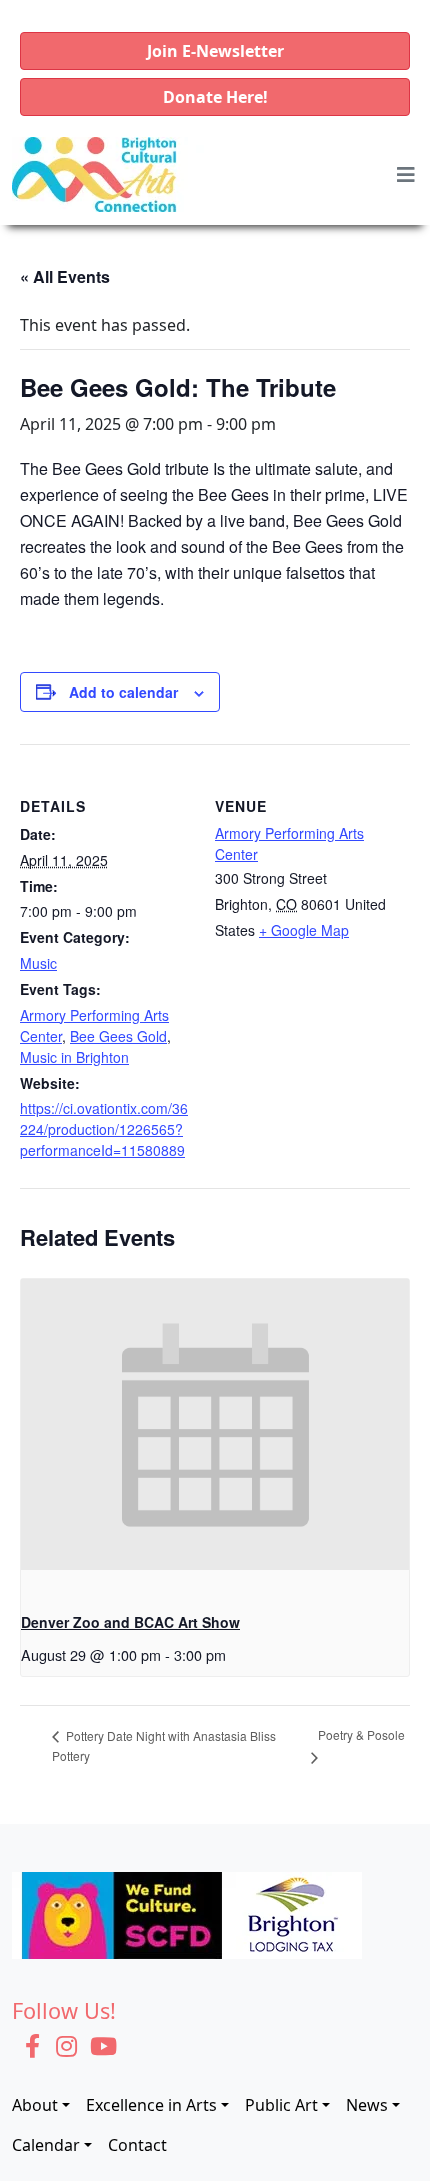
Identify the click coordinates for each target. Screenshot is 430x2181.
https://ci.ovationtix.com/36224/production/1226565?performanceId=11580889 (104, 1129)
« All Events (65, 276)
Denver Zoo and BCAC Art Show (130, 1622)
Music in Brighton (74, 1057)
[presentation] (215, 1424)
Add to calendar (123, 692)
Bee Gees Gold (118, 1036)
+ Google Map (304, 930)
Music (38, 963)
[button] (215, 51)
